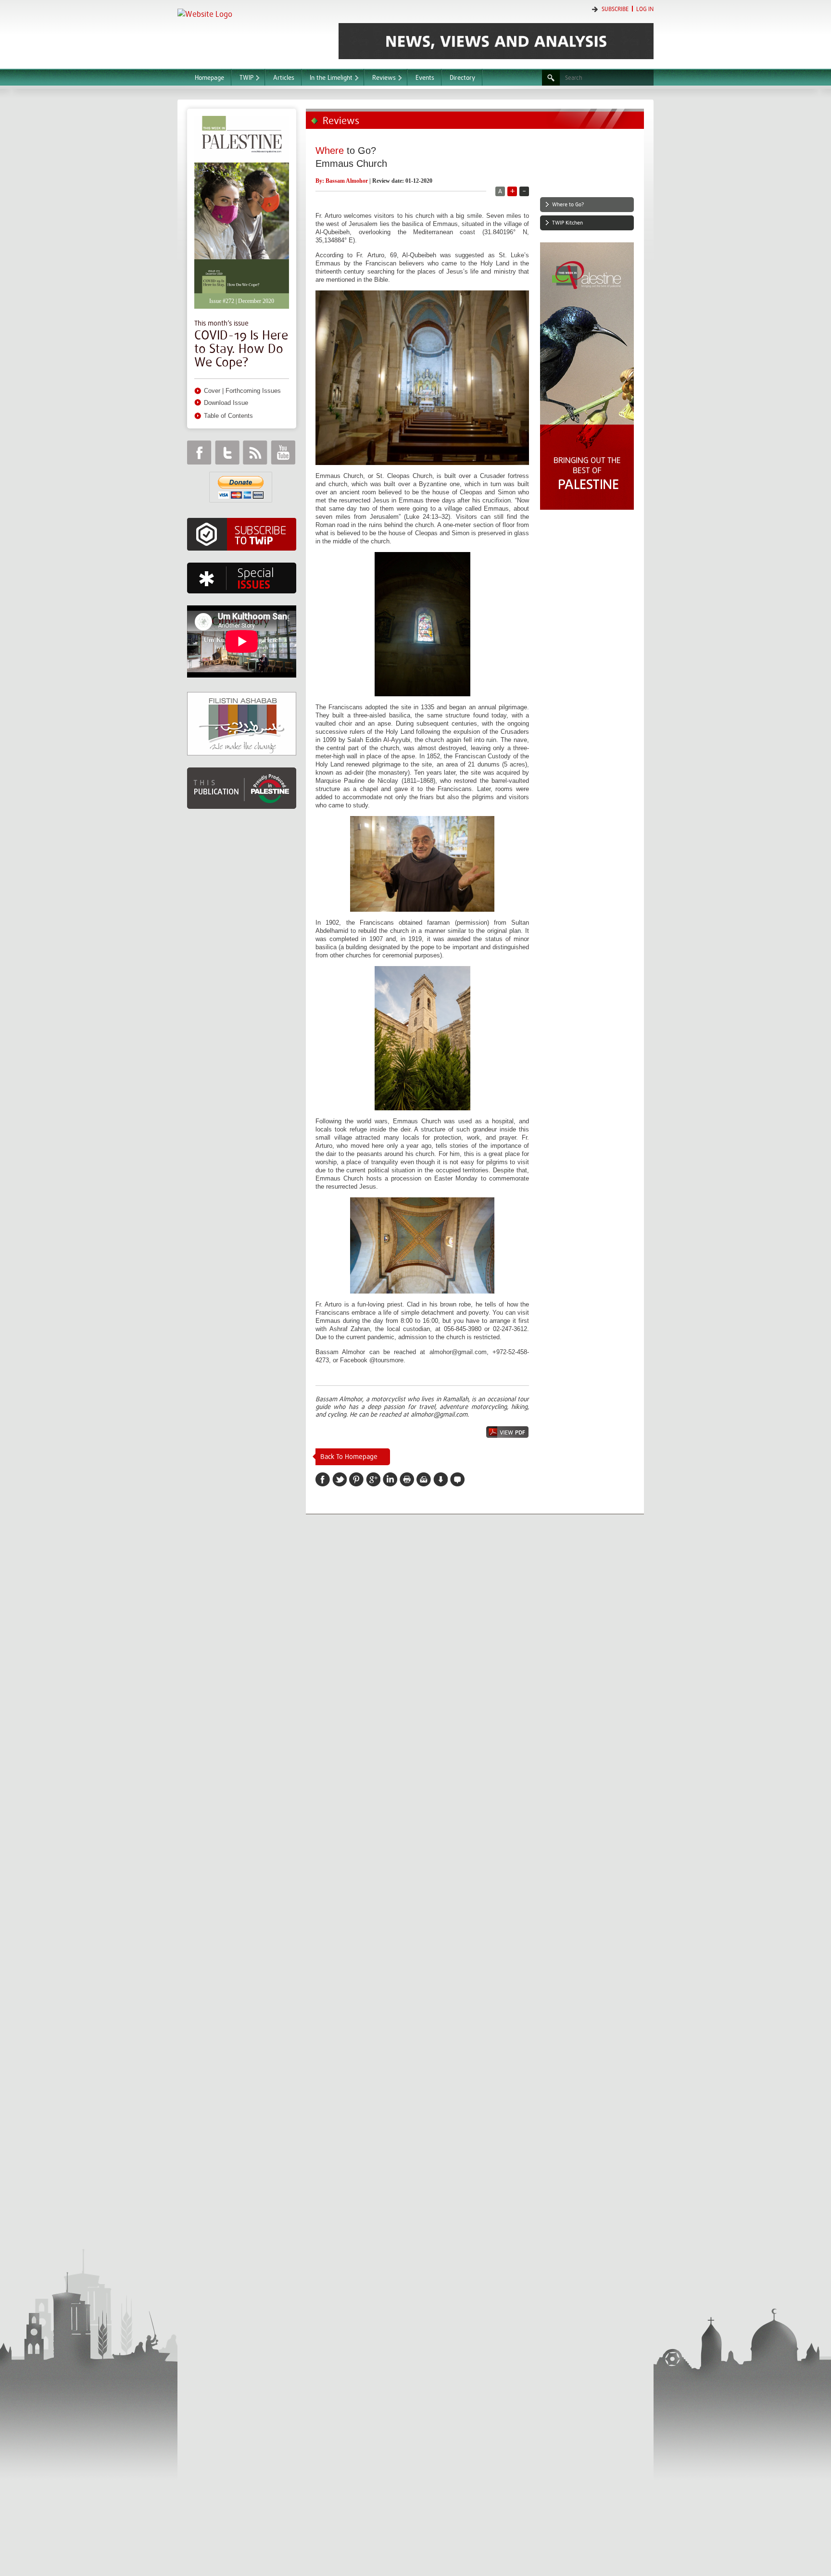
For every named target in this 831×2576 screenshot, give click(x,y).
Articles (284, 78)
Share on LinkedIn (390, 1479)
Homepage (209, 78)
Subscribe (615, 9)
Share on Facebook (323, 1479)
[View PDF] (507, 1432)
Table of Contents (228, 416)
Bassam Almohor (347, 181)
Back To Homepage (349, 1457)
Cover (212, 391)
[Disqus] (475, 1649)
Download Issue (226, 403)
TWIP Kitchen (567, 223)
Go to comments (457, 1479)
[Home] (253, 33)
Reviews (384, 78)
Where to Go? (568, 205)
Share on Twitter (340, 1479)
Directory (462, 78)
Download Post (441, 1479)
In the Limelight (331, 78)
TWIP (246, 78)
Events (425, 78)
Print (407, 1479)
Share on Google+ (373, 1479)
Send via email (424, 1479)
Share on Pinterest (356, 1479)
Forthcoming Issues (253, 391)
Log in (645, 9)
